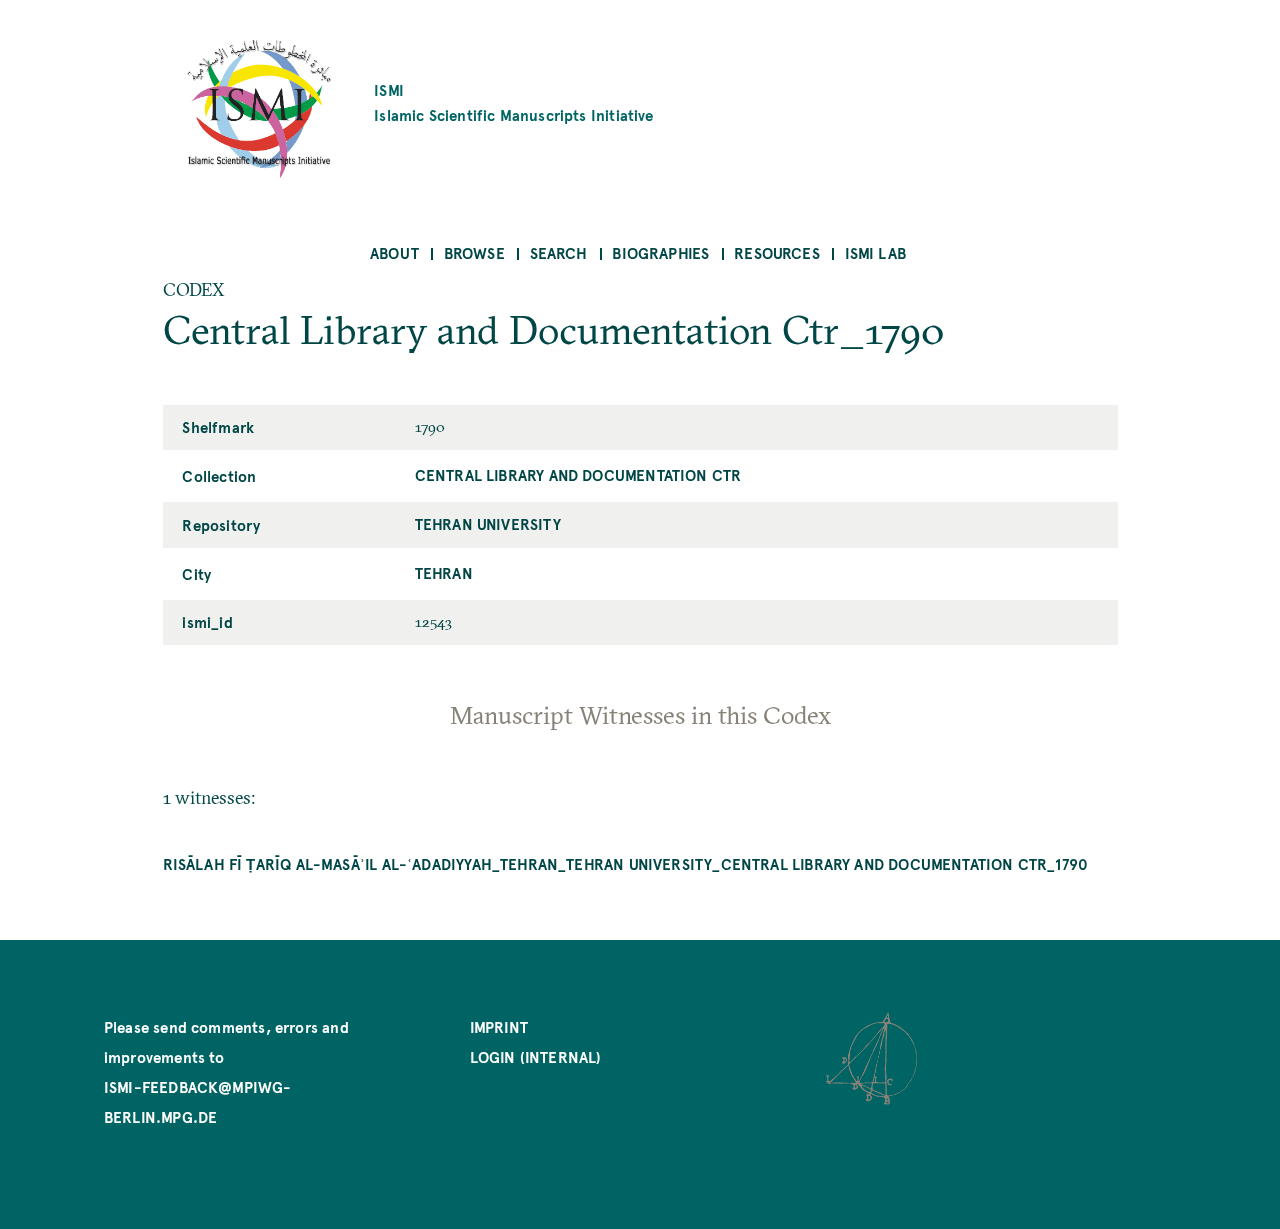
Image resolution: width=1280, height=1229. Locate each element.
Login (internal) (536, 1056)
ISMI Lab (875, 252)
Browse (474, 252)
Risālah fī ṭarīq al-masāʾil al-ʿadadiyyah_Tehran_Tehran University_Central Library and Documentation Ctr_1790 (626, 863)
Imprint (499, 1026)
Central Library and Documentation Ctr (578, 474)
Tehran (444, 572)
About (394, 252)
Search (559, 252)
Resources (777, 252)
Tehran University (488, 523)
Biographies (660, 252)
